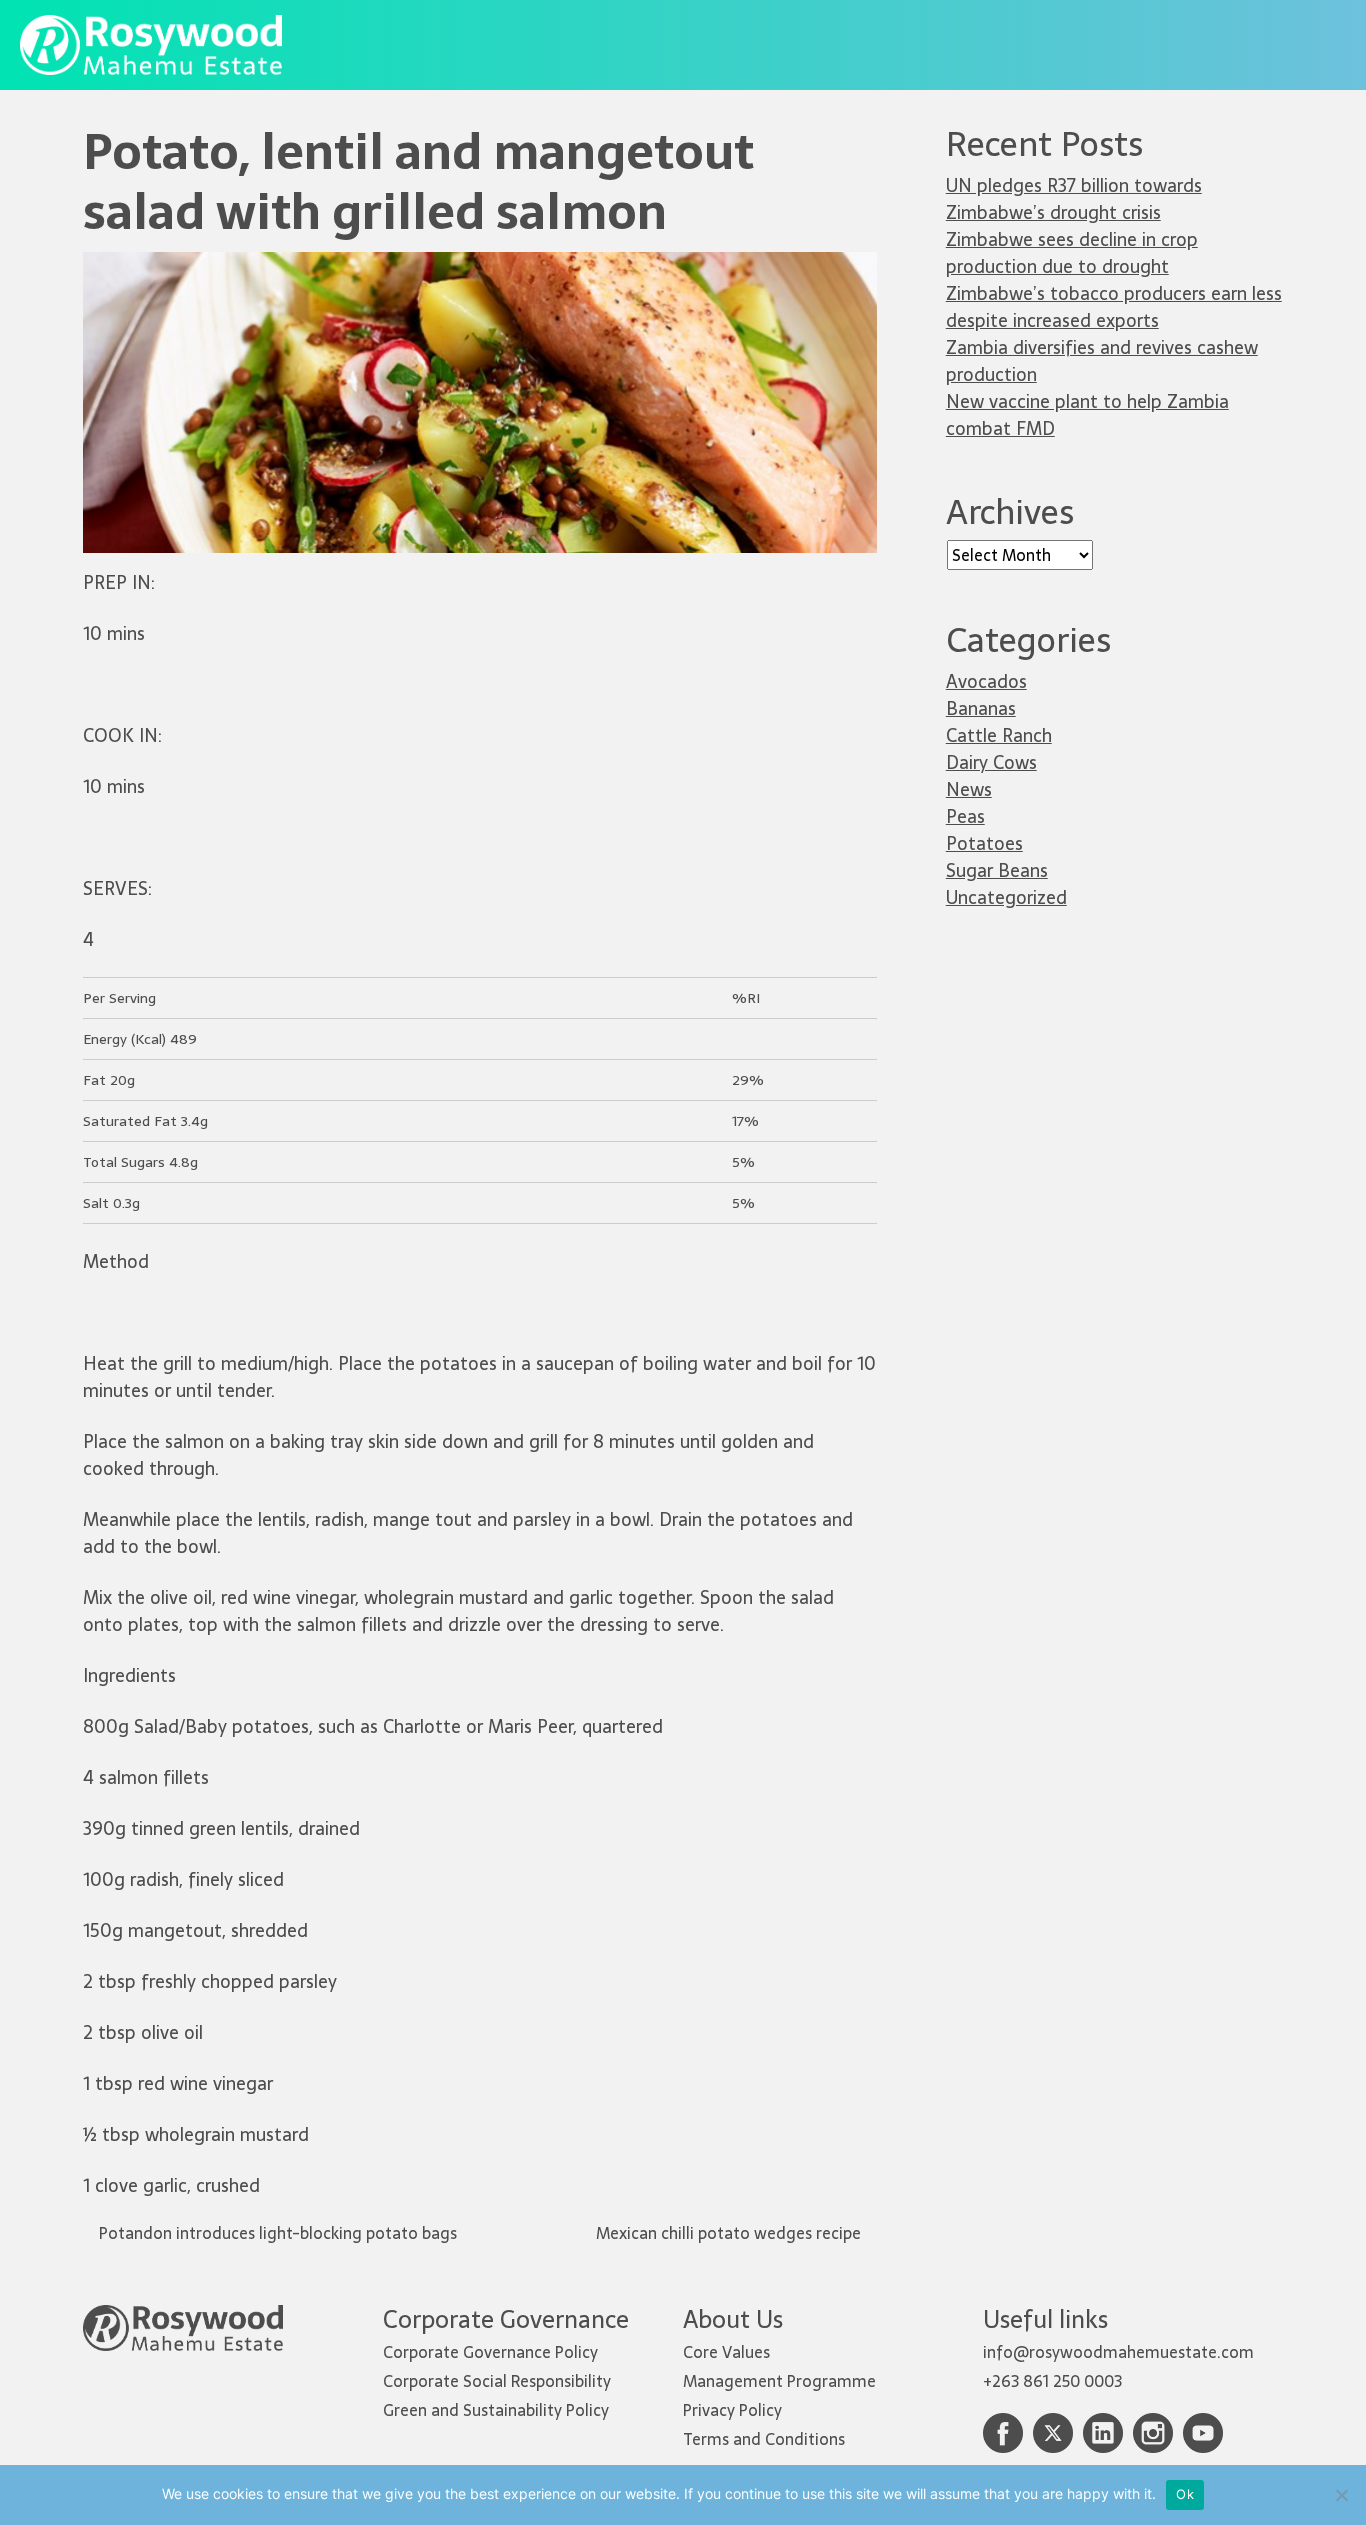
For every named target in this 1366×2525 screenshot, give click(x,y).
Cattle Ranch (999, 735)
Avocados (986, 681)
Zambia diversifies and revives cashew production (1102, 361)
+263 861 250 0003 (1052, 2381)
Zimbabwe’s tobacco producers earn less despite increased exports (1114, 307)
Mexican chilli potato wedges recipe (730, 2233)
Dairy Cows (991, 762)
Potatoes (984, 843)
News (969, 789)
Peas (965, 816)
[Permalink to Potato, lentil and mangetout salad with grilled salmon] (480, 264)
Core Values (726, 2352)
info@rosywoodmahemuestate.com (1118, 2352)
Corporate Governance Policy (490, 2352)
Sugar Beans (997, 870)
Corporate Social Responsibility (497, 2381)
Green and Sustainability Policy (496, 2410)
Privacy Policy (732, 2410)
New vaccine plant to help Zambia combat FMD (1087, 415)
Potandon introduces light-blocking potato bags (276, 2233)
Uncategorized (1006, 897)
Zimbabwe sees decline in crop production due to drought (1072, 253)
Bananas (981, 708)
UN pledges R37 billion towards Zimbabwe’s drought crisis (1074, 199)
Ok (1185, 2494)
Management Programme (779, 2381)
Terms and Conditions (764, 2439)
